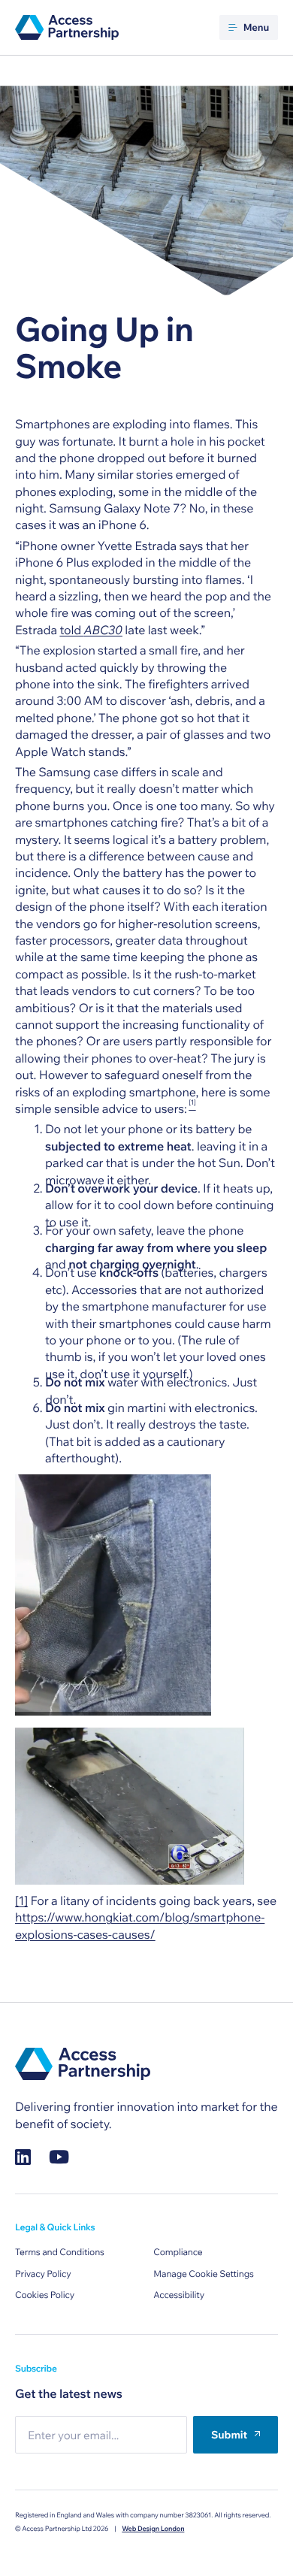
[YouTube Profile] (59, 2157)
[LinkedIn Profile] (23, 2157)
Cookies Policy (45, 2295)
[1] (21, 1901)
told (91, 630)
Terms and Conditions (60, 2252)
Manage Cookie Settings (204, 2274)
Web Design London (153, 2529)
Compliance (178, 2252)
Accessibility (179, 2295)
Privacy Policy (43, 2274)
